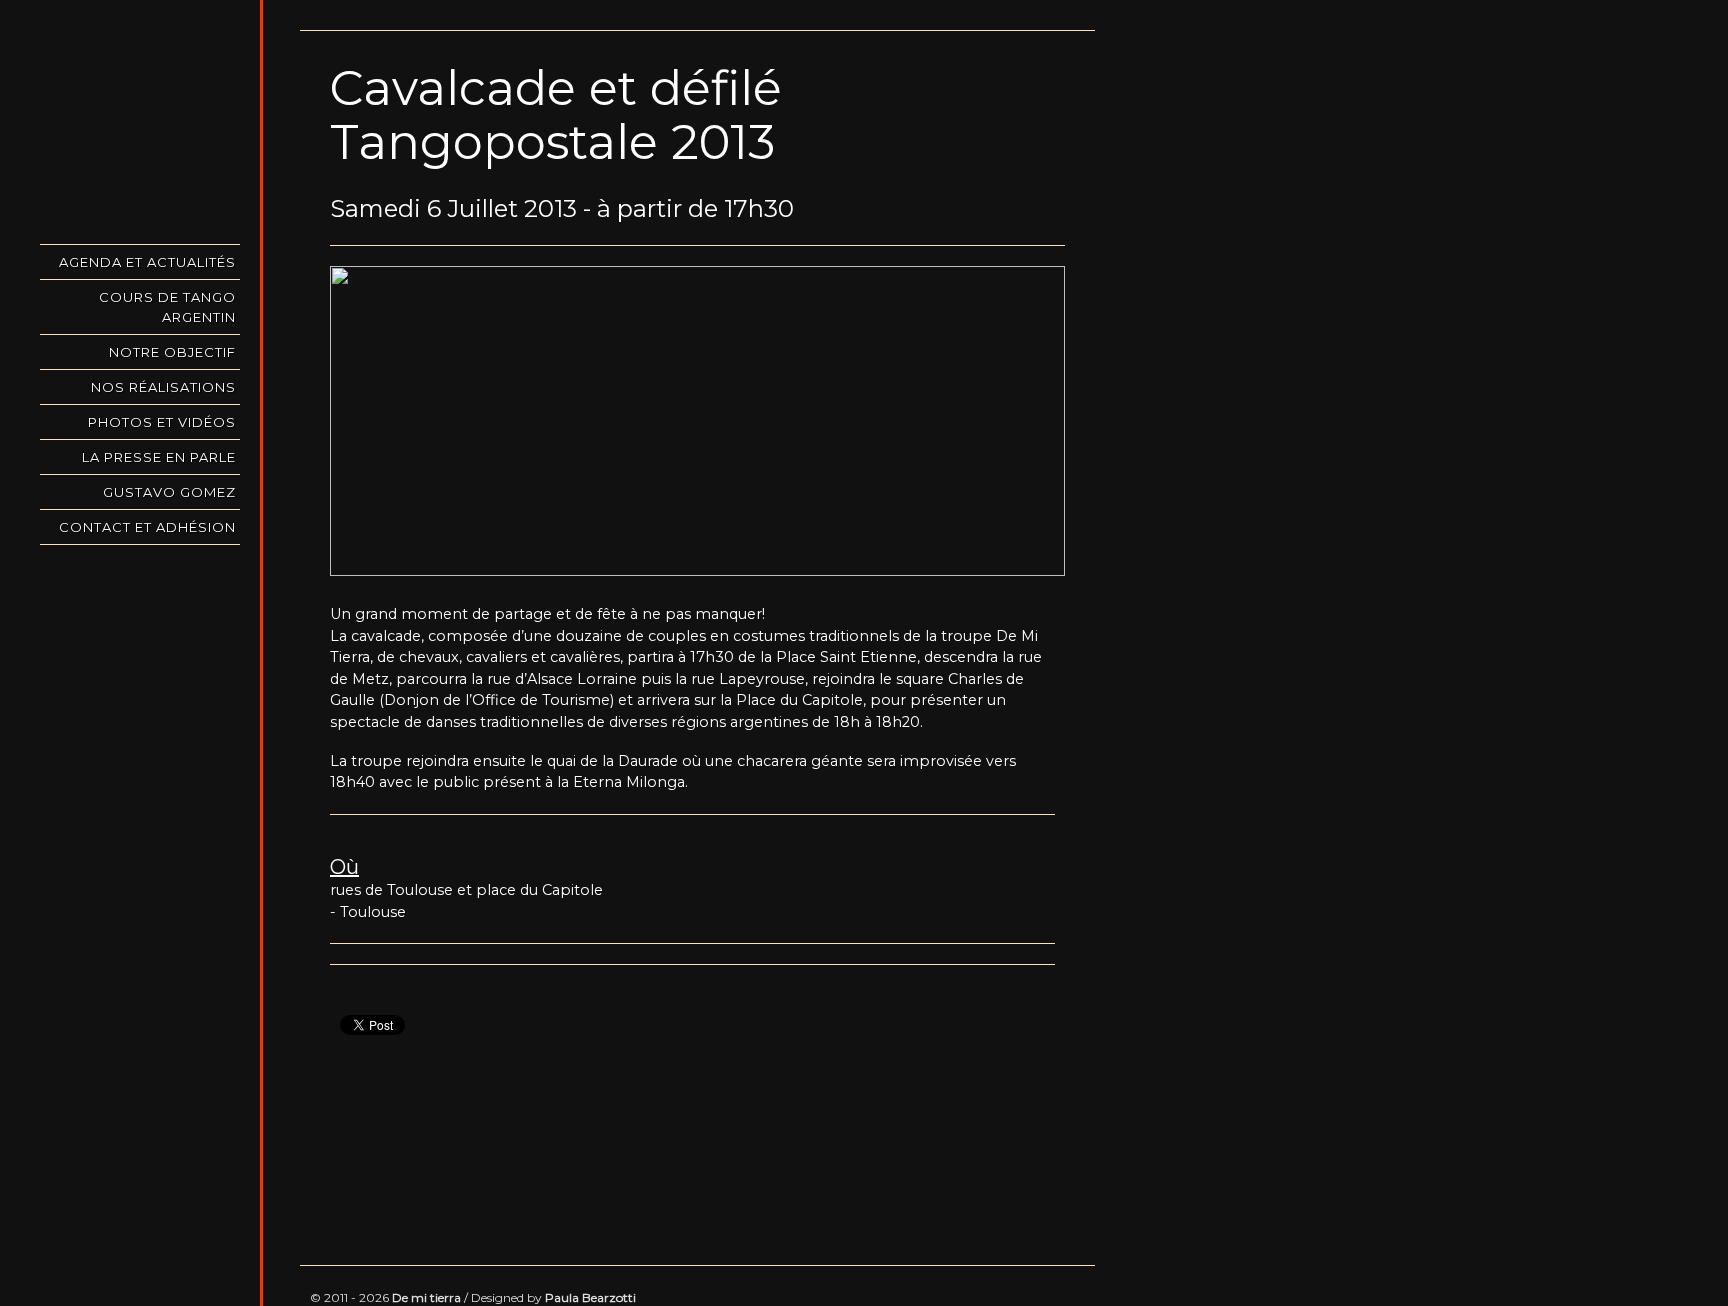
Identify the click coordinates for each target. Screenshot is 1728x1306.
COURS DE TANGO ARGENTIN (167, 307)
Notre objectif (172, 352)
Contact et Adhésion (147, 527)
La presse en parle (159, 457)
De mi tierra (426, 1297)
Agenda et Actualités (147, 262)
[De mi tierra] (140, 120)
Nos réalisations (163, 387)
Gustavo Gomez (169, 492)
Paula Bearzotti (590, 1297)
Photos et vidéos (162, 422)
